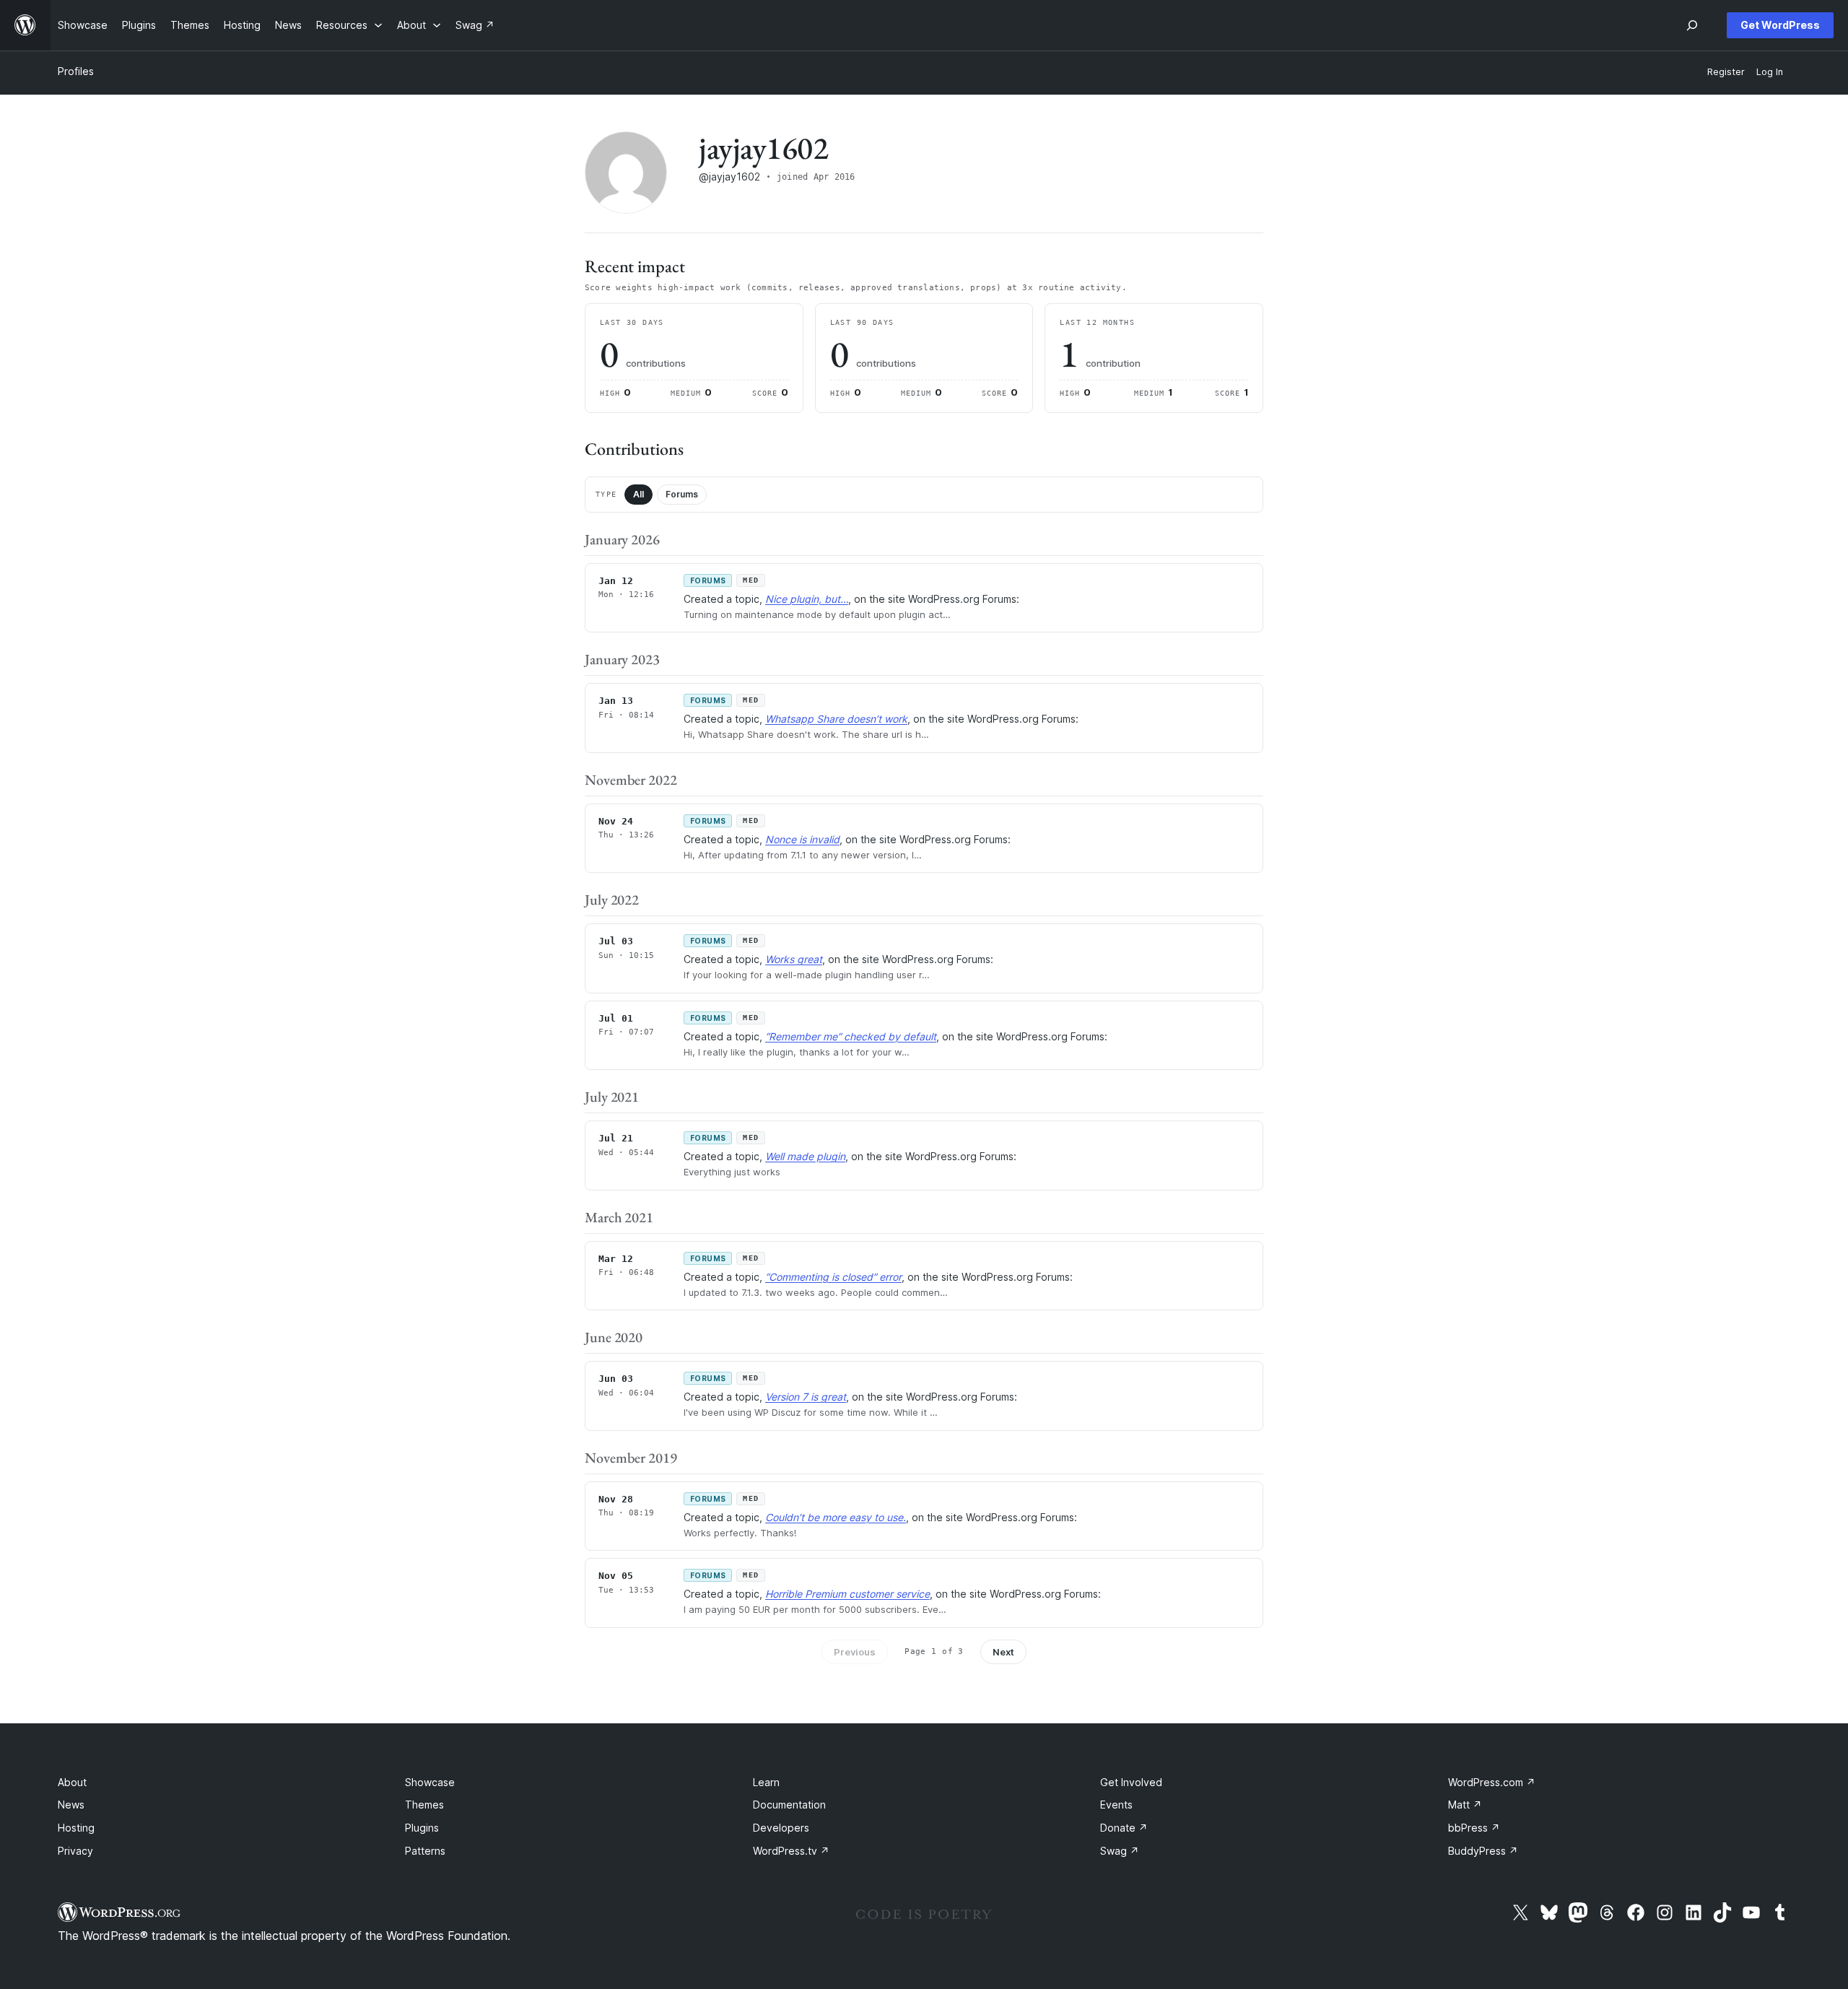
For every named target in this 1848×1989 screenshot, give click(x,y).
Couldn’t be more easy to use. (836, 1517)
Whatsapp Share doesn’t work (836, 719)
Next (1003, 1652)
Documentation (789, 1805)
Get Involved (1131, 1782)
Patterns (425, 1851)
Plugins (422, 1828)
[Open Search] (1692, 25)
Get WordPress (1780, 25)
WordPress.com (1492, 1782)
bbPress (1474, 1828)
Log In (1770, 72)
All (638, 494)
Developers (781, 1828)
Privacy (75, 1851)
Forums (682, 494)
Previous (855, 1652)
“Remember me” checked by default (851, 1036)
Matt (1465, 1805)
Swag (1120, 1851)
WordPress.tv (791, 1851)
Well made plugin (805, 1156)
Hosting (76, 1828)
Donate (1124, 1828)
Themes (424, 1805)
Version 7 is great (806, 1397)
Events (1116, 1805)
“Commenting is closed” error (833, 1277)
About (72, 1782)
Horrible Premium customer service (847, 1594)
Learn (766, 1782)
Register (1726, 72)
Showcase (430, 1782)
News (71, 1805)
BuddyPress (1483, 1851)
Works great (794, 959)
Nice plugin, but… (807, 599)
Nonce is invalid (802, 839)
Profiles (76, 71)
